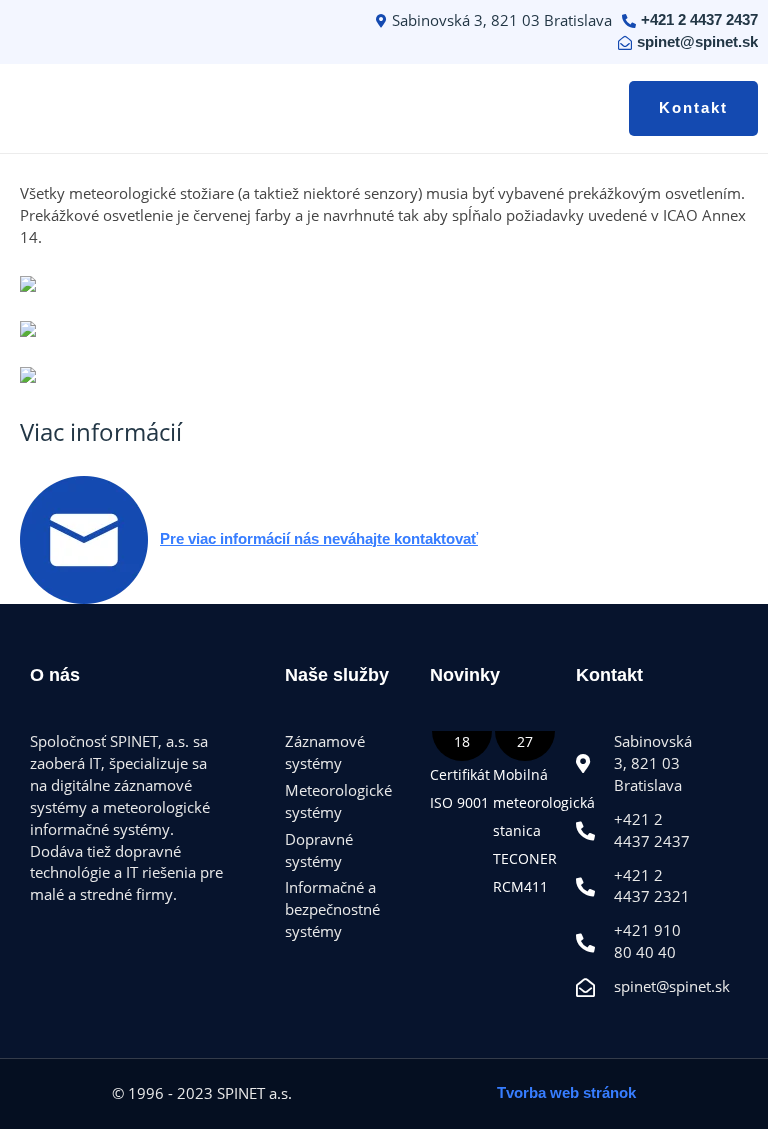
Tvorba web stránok (566, 1093)
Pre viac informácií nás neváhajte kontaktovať (319, 539)
